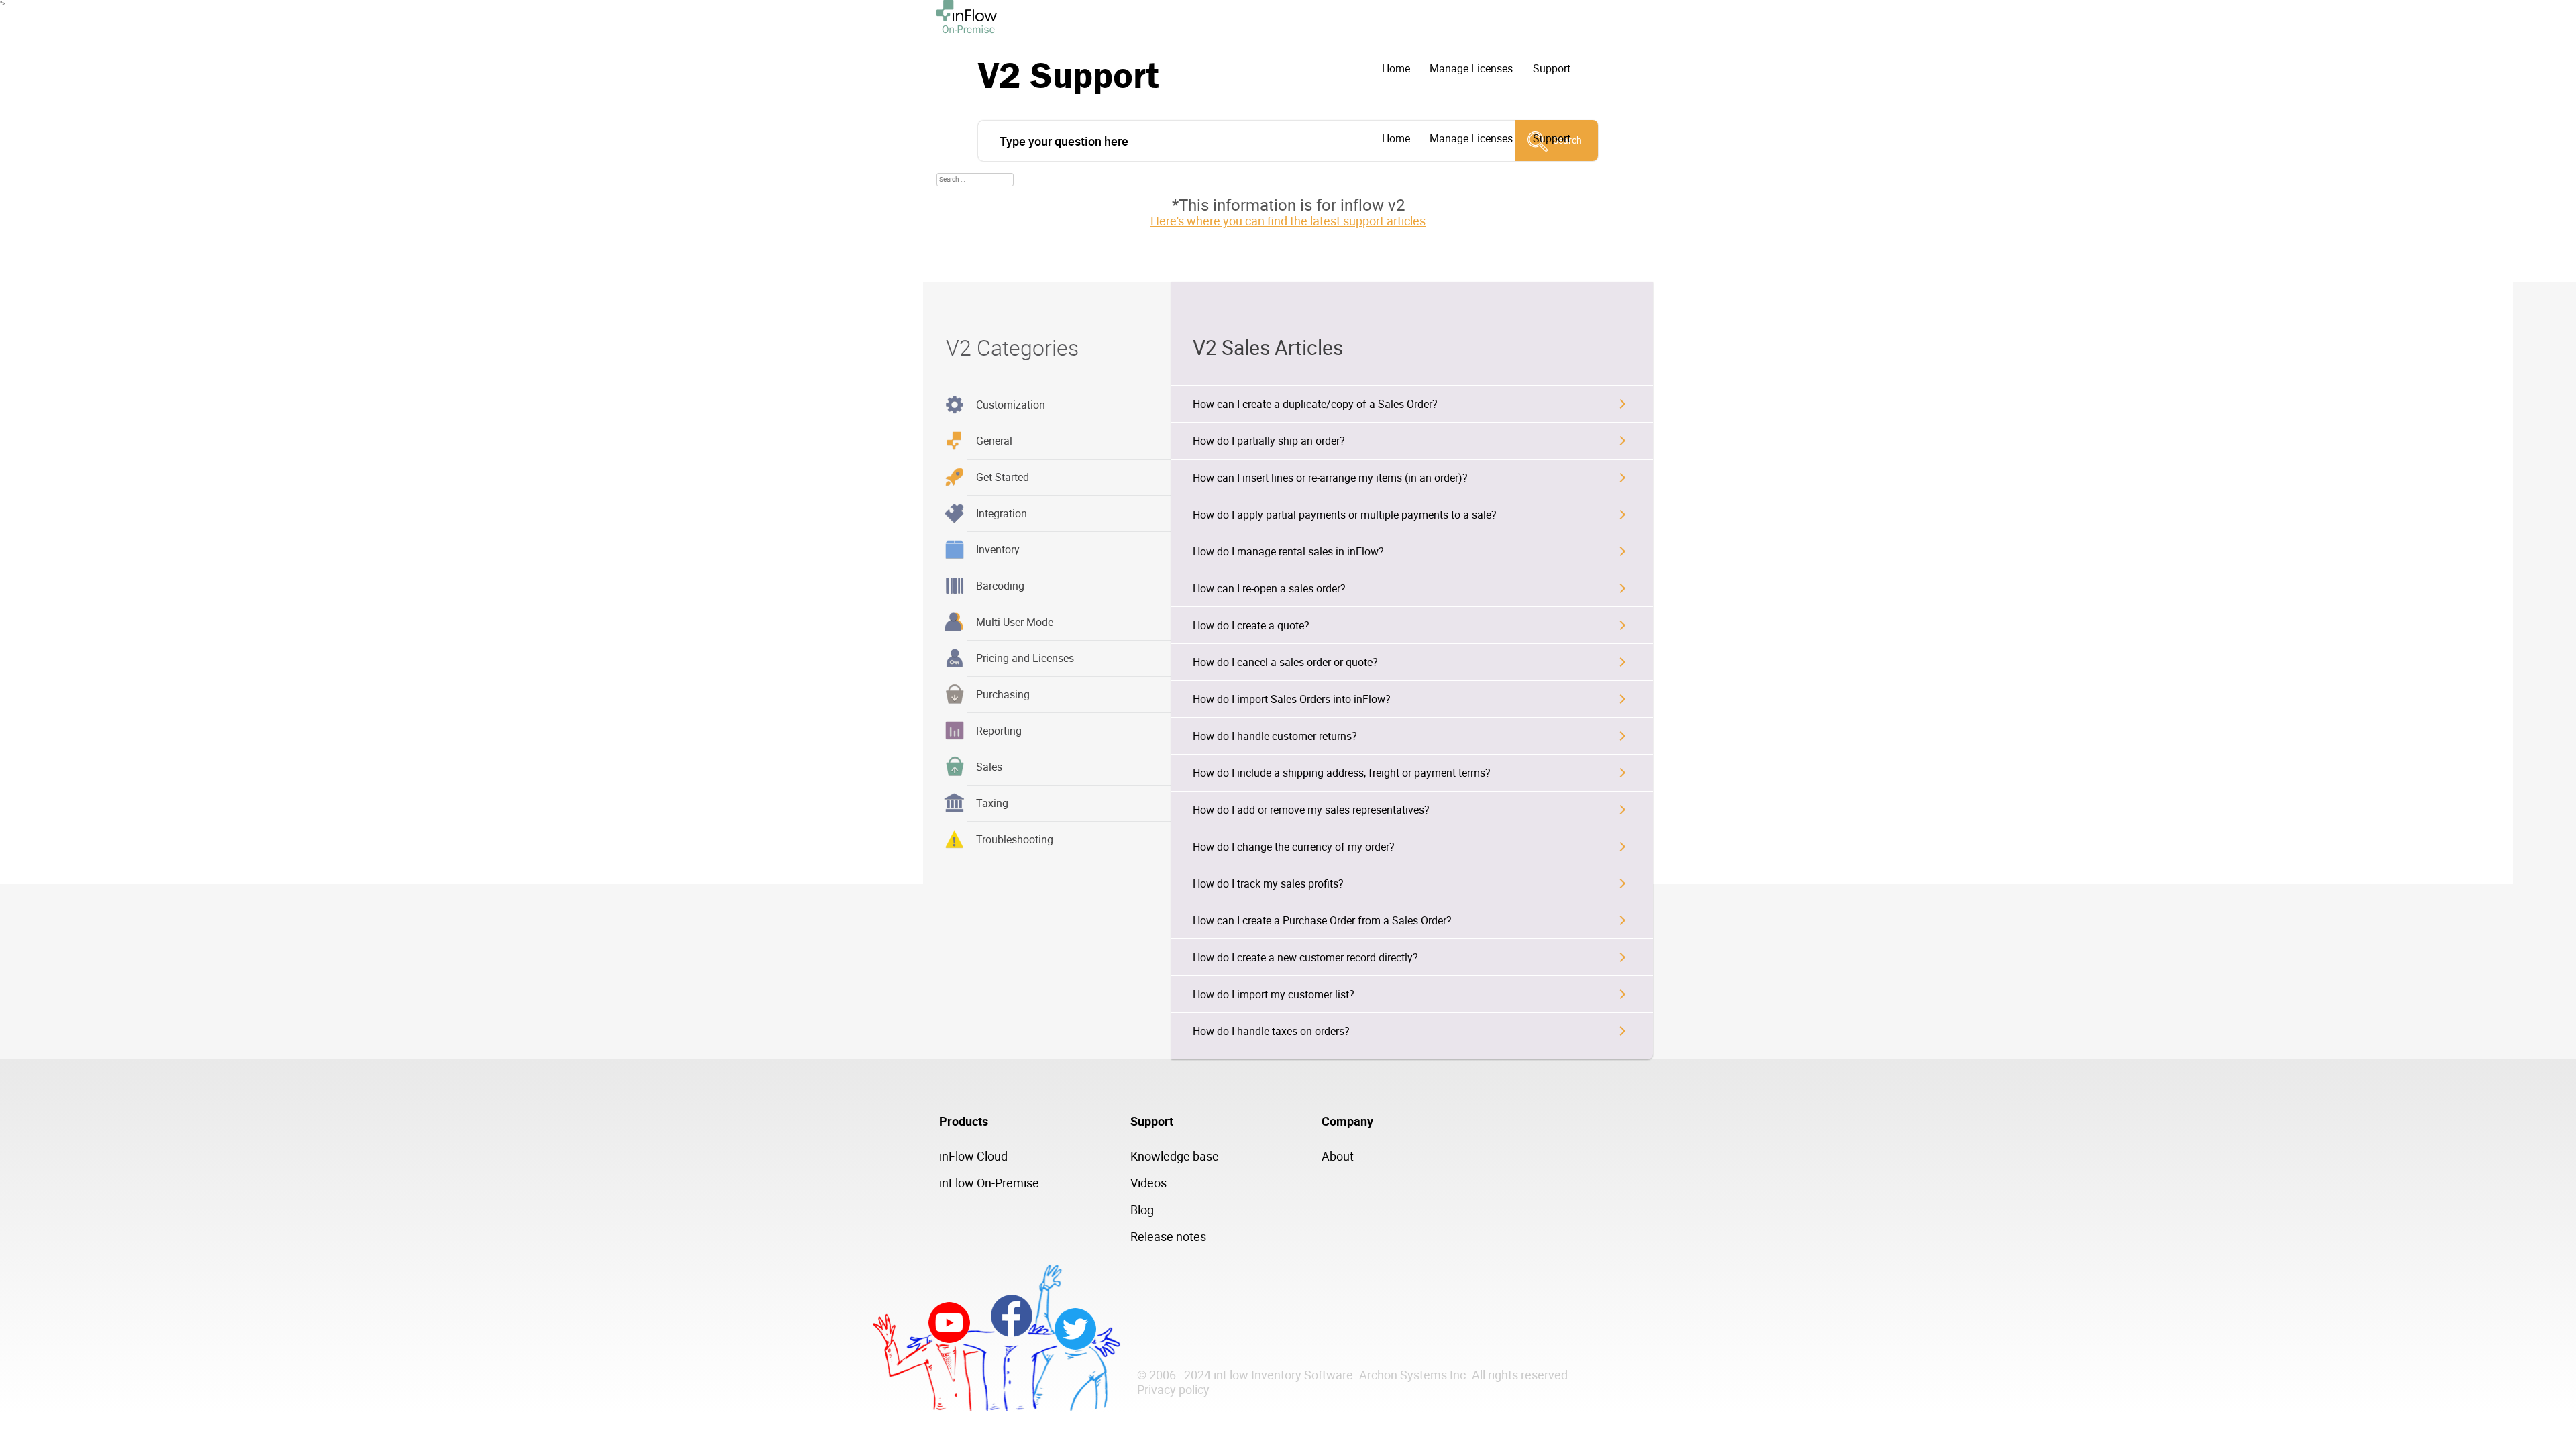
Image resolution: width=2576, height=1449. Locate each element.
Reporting (999, 731)
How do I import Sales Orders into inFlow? (1292, 699)
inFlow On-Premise (989, 1183)
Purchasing (1003, 694)
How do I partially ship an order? (1269, 441)
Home (1396, 68)
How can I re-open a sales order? (1269, 588)
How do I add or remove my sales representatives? (1311, 810)
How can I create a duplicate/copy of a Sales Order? (1315, 404)
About (1338, 1156)
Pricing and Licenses (1025, 658)
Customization (1011, 405)
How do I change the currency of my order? (1294, 847)
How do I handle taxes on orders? (1271, 1031)
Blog (1142, 1210)
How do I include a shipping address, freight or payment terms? (1342, 773)
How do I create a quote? (1251, 625)
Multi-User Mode (1015, 622)
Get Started (1003, 477)
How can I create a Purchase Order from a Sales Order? (1322, 920)
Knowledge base (1175, 1156)
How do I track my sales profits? (1268, 883)
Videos (1148, 1183)
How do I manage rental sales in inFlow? (1288, 551)
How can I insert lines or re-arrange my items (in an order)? (1330, 478)
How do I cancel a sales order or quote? (1285, 662)
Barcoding (1000, 586)
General (994, 441)
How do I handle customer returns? (1275, 736)
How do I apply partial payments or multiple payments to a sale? (1345, 515)
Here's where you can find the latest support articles (1288, 221)
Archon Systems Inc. (1414, 1375)
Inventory (998, 549)
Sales (989, 767)
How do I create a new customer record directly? (1305, 957)
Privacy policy (1173, 1389)
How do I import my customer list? (1274, 994)
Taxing (992, 803)
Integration (1002, 513)
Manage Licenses (1471, 68)
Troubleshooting (1015, 839)
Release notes (1168, 1236)
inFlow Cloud (973, 1156)
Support (1552, 68)
